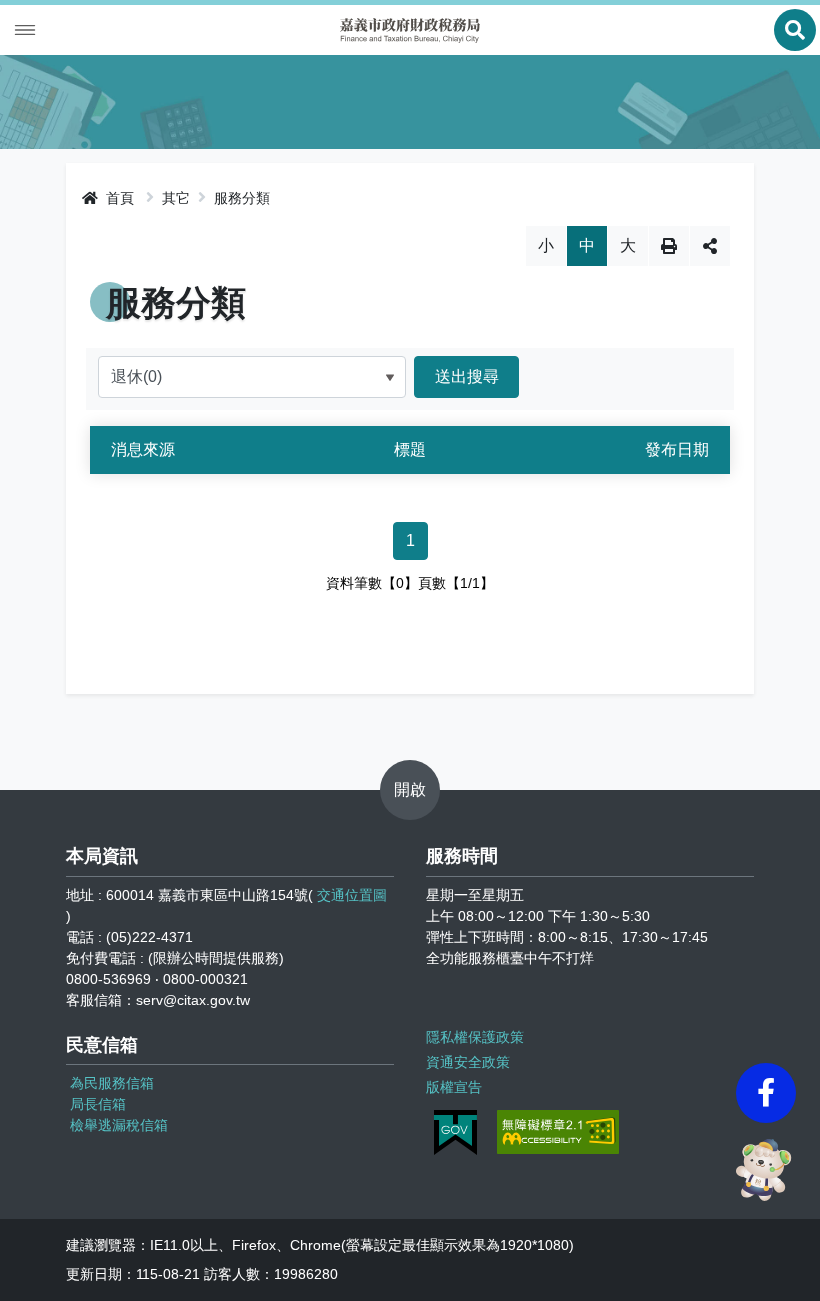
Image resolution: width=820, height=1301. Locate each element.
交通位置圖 (352, 895)
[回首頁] (410, 30)
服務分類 (242, 198)
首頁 (118, 198)
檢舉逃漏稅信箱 (119, 1125)
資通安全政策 (468, 1062)
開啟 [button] (410, 789)
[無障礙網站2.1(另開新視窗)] (558, 1132)
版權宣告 (454, 1087)
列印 (669, 246)
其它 (176, 198)
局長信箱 (98, 1104)
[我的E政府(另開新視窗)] (455, 1132)
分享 (710, 246)
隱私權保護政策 (475, 1037)
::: (72, 195)
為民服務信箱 (112, 1083)
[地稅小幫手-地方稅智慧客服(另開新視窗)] (766, 1170)
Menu (25, 30)
